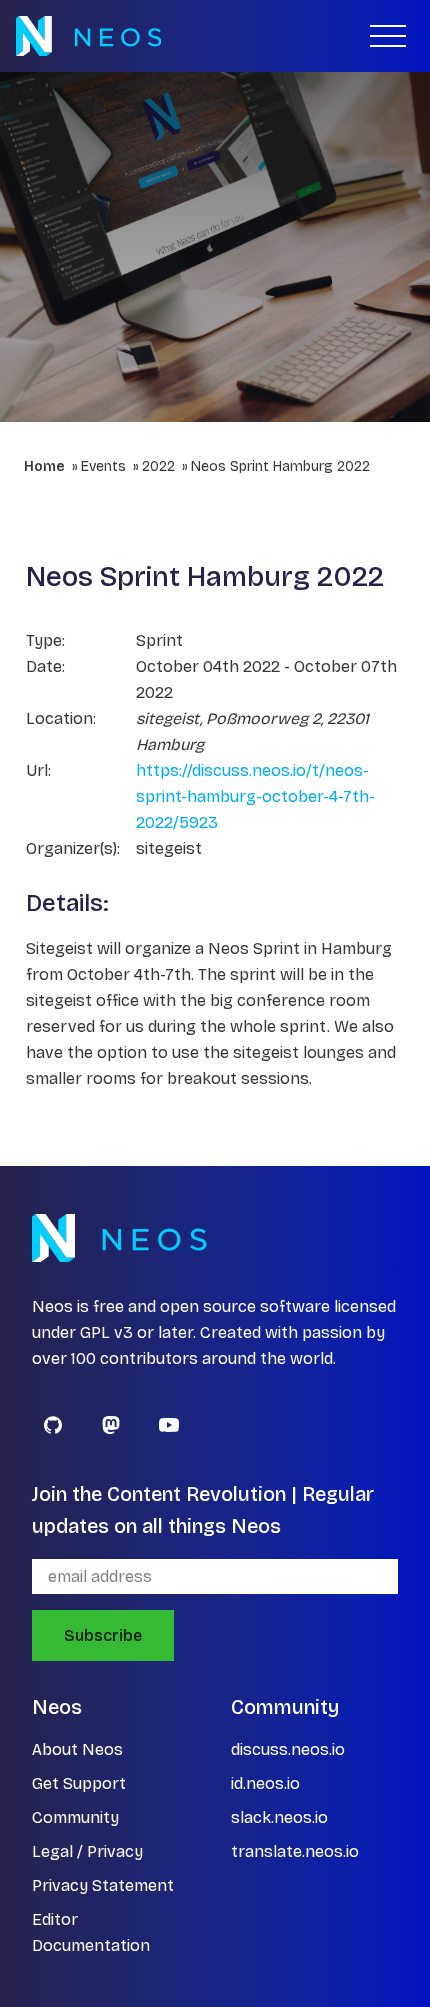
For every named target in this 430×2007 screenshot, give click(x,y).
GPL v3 (106, 1332)
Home (44, 466)
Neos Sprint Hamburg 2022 (280, 466)
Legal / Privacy (87, 1851)
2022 (158, 466)
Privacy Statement (103, 1885)
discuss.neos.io (288, 1749)
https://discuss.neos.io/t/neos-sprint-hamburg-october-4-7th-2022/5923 (255, 796)
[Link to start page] (88, 36)
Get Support (79, 1783)
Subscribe (103, 1635)
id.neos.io (265, 1783)
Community (75, 1817)
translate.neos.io (295, 1851)
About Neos (77, 1749)
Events (103, 466)
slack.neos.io (279, 1817)
